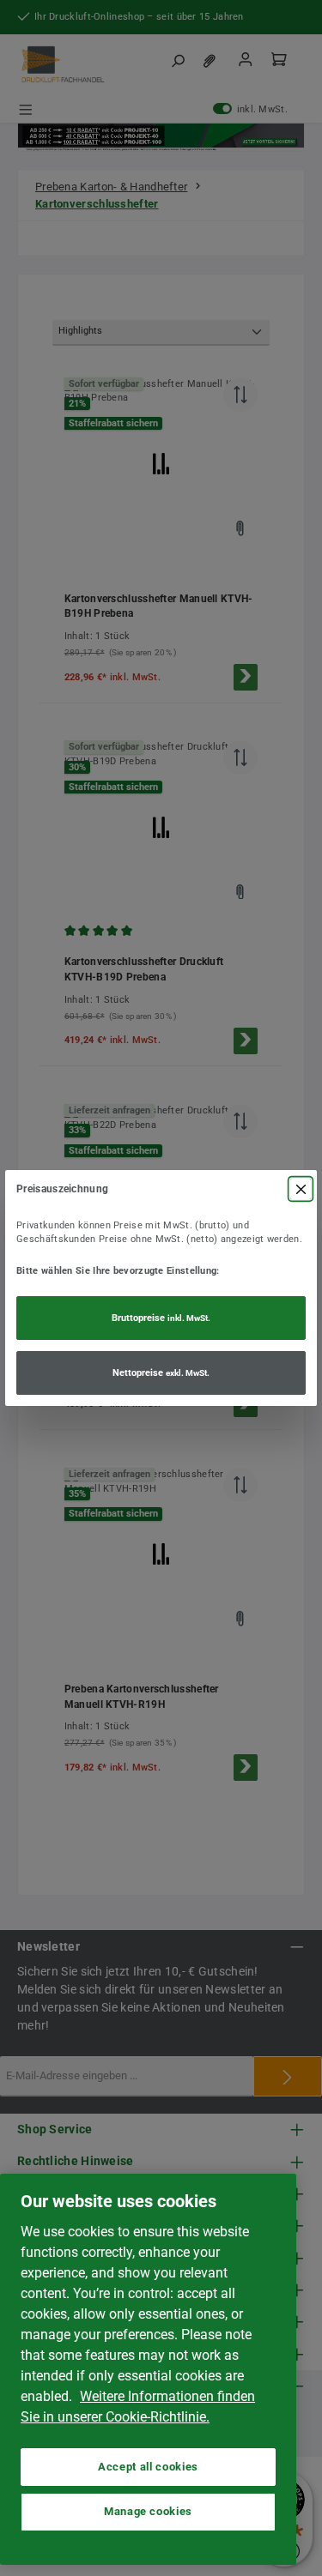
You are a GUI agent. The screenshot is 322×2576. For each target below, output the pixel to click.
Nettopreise (161, 1373)
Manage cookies (148, 2511)
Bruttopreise (161, 1318)
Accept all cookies (148, 2467)
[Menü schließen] (301, 1189)
